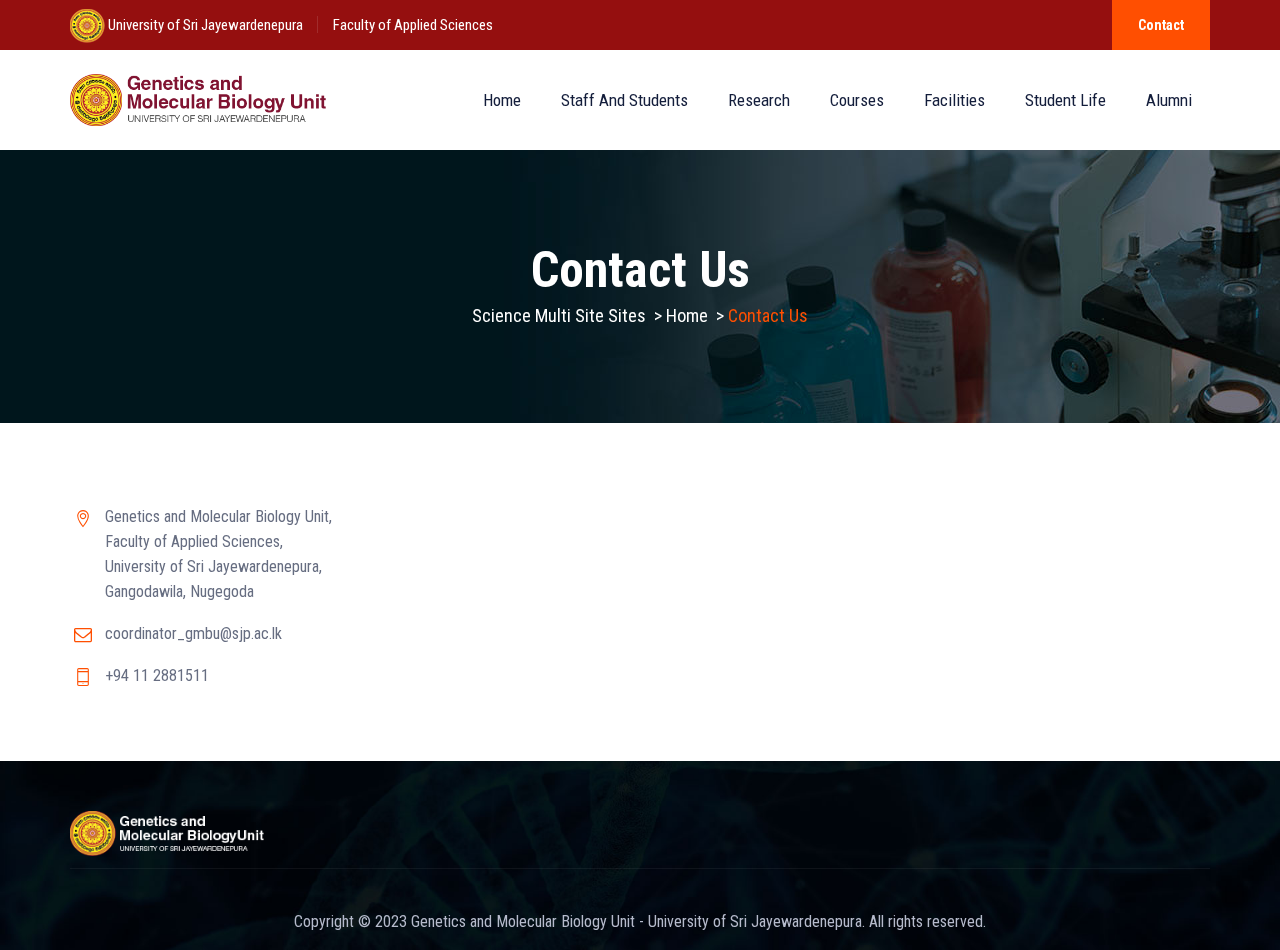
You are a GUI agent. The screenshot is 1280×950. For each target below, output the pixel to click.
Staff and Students (624, 100)
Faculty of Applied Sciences (413, 25)
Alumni (1169, 100)
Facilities (954, 100)
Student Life (1065, 100)
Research (759, 100)
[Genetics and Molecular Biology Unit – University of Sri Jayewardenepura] (198, 100)
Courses (857, 100)
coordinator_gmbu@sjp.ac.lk (193, 633)
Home (502, 100)
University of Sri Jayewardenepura (204, 25)
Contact (1161, 25)
